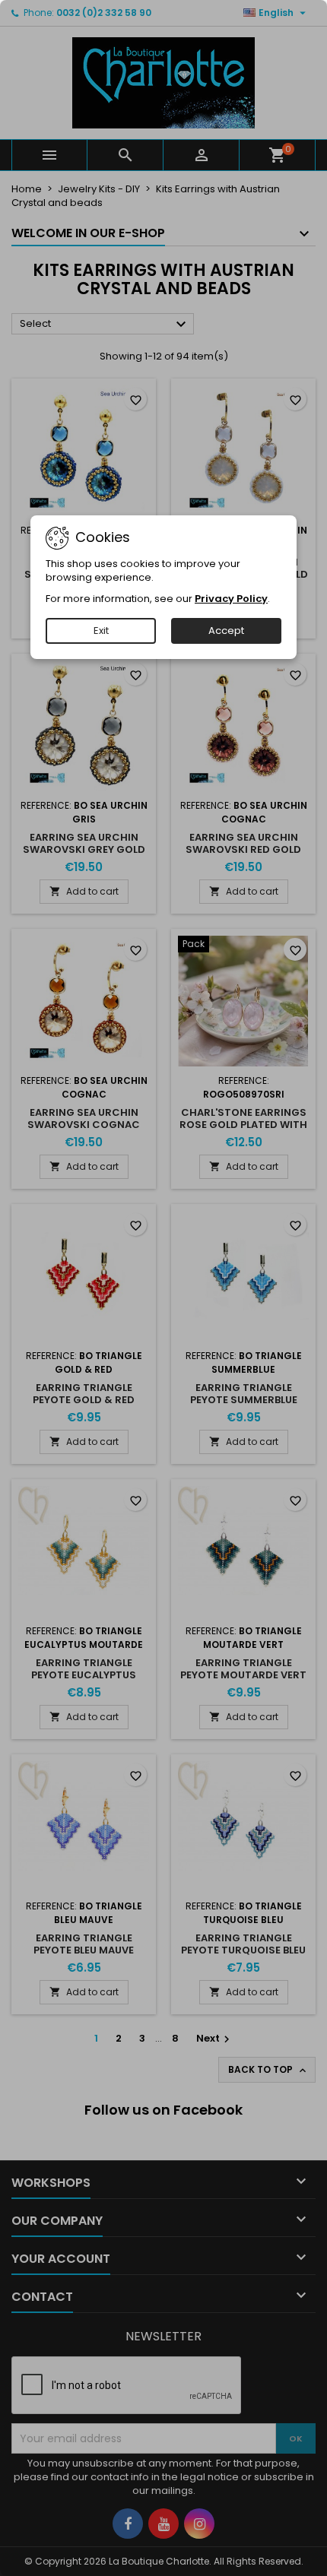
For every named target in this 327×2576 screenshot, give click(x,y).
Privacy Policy (231, 599)
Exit (101, 631)
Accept (226, 631)
